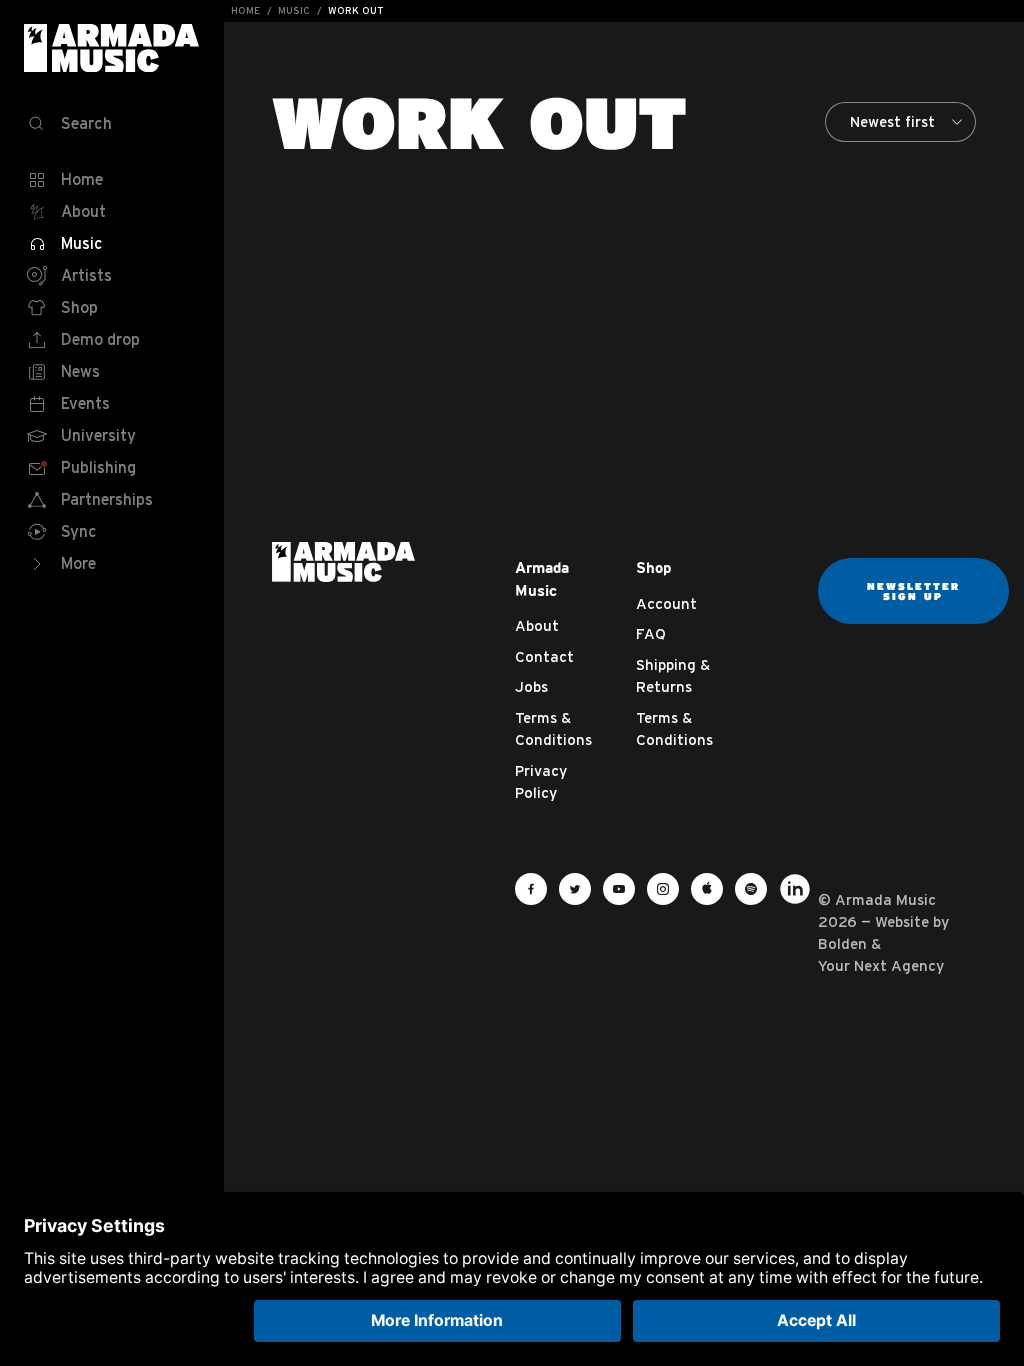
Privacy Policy (541, 782)
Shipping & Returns (673, 676)
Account (666, 603)
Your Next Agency (881, 965)
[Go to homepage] (343, 560)
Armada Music (112, 48)
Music (294, 10)
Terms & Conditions (553, 729)
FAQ (651, 633)
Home (245, 10)
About (537, 625)
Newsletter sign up (913, 591)
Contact (544, 656)
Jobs (531, 686)
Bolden (842, 943)
